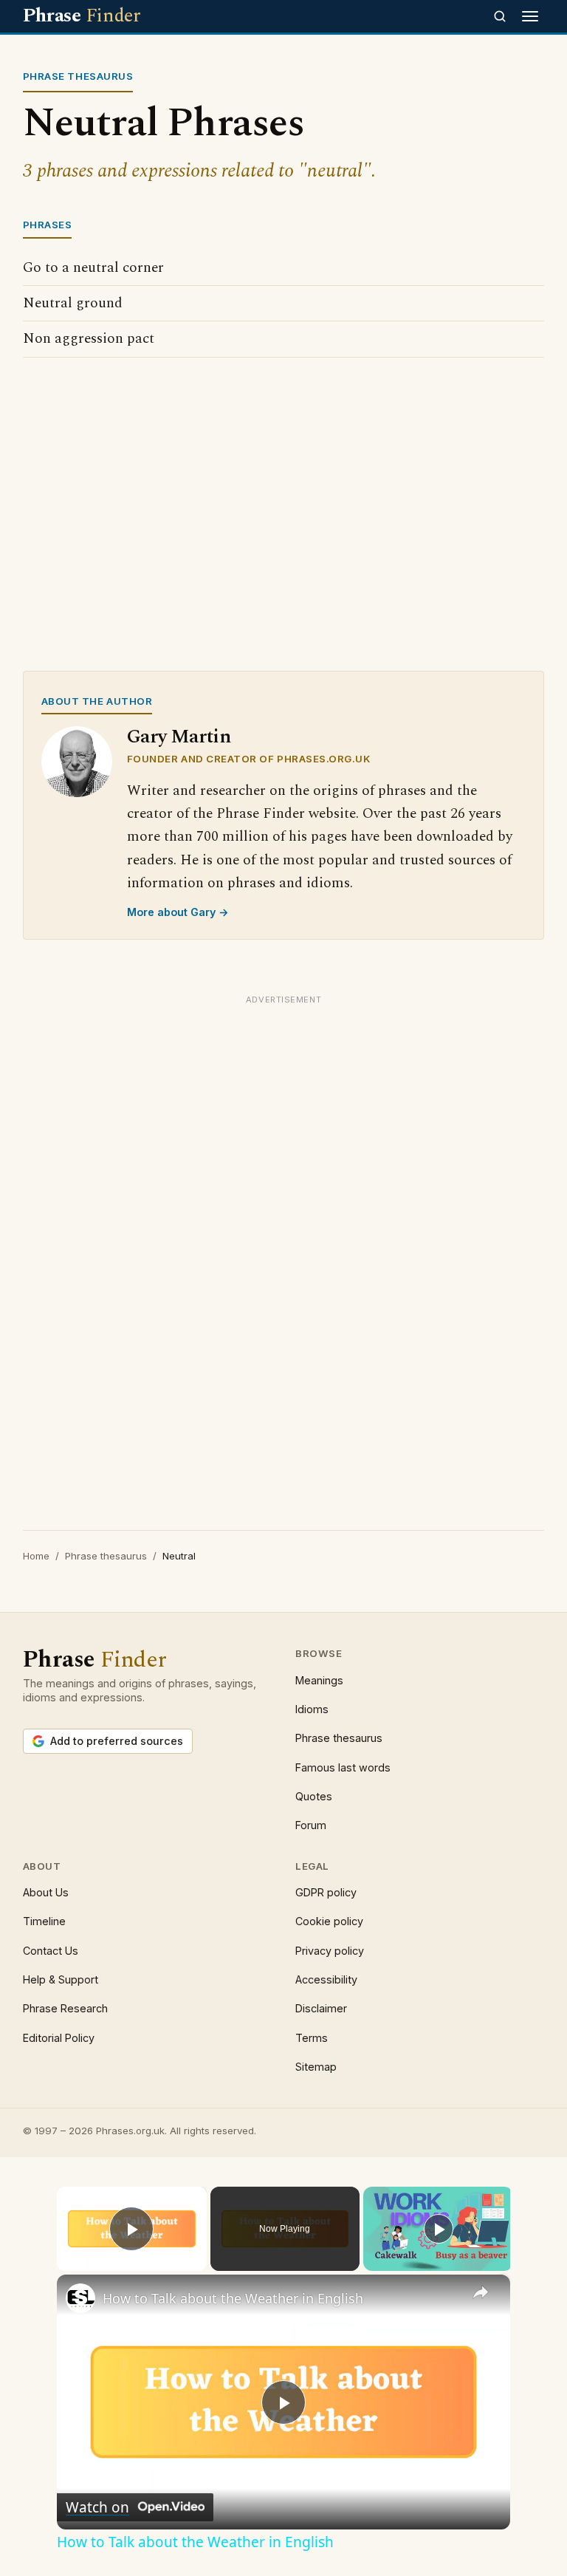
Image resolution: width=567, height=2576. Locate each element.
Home (36, 1556)
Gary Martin (179, 737)
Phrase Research (65, 2008)
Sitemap (316, 2067)
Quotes (314, 1796)
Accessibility (326, 1979)
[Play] (439, 2229)
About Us (46, 1892)
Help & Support (61, 1979)
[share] (481, 2292)
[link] (80, 2298)
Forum (311, 1825)
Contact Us (51, 1951)
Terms (312, 2038)
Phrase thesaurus (106, 1556)
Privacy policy (330, 1951)
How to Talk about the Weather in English (233, 2298)
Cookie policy (329, 1921)
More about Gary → (178, 912)
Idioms (312, 1709)
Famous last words (343, 1767)
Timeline (44, 1921)
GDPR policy (326, 1892)
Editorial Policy (59, 2038)
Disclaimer (321, 2008)
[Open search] (500, 16)
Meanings (319, 1680)
